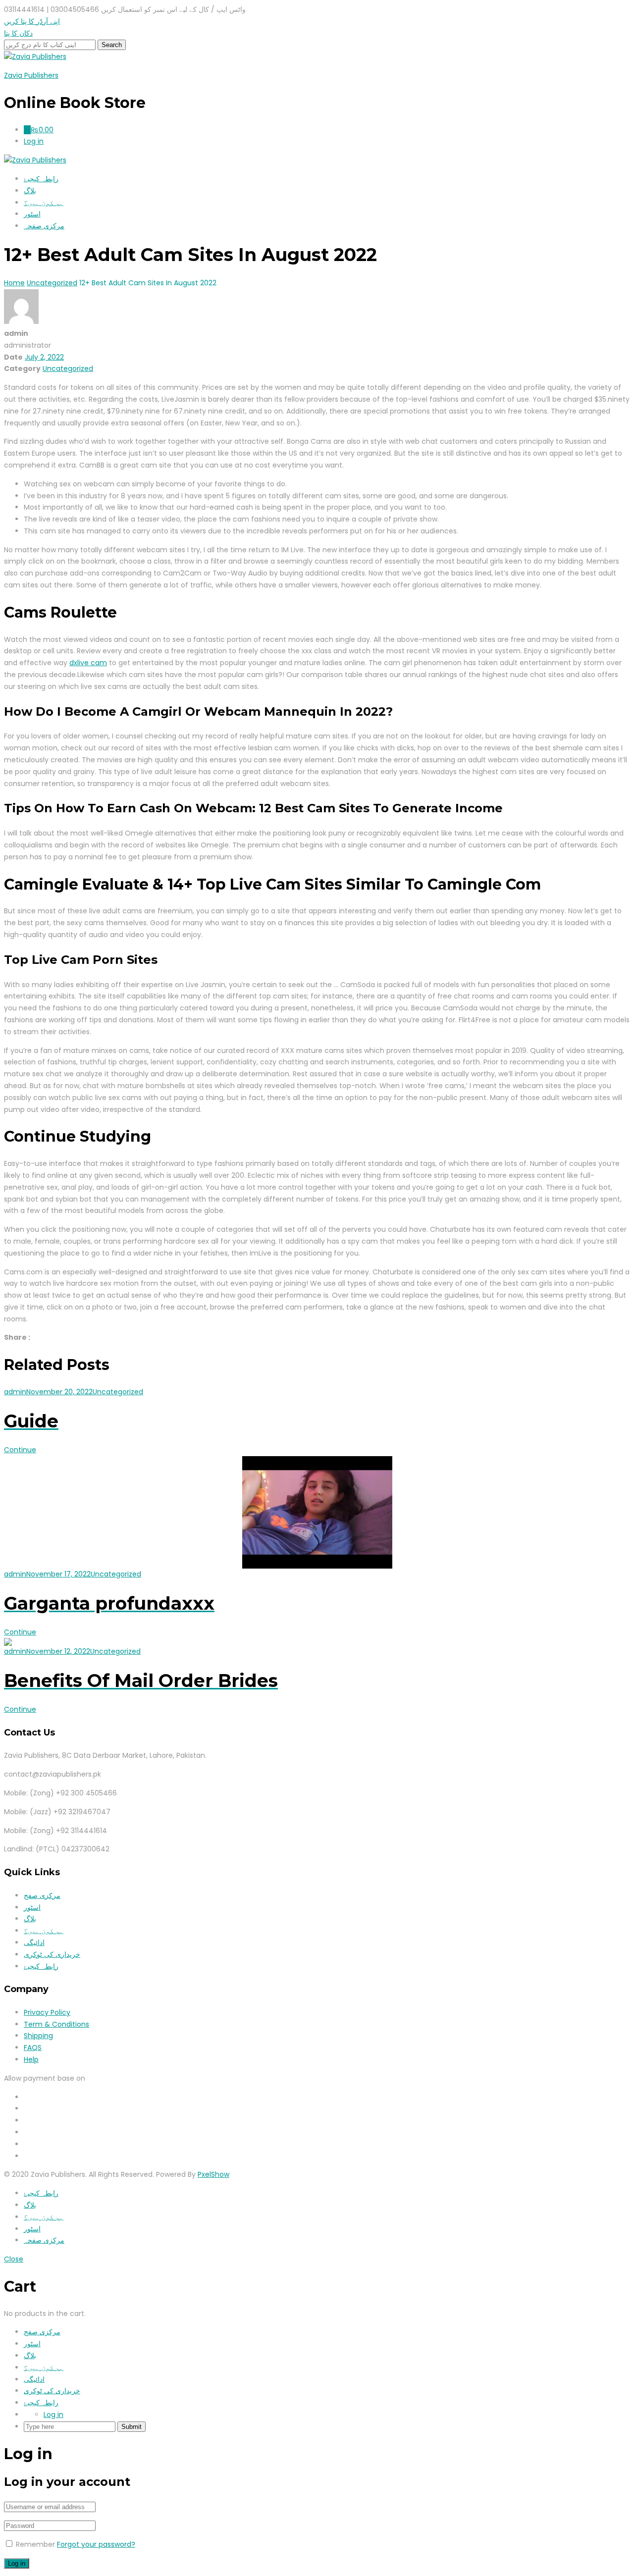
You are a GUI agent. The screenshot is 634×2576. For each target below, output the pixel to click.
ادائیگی (34, 1943)
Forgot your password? (96, 2544)
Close (14, 2259)
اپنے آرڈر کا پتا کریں (32, 21)
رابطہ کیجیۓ (41, 179)
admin (15, 1392)
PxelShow (213, 2174)
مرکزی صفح (42, 1895)
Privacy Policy (47, 2012)
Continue (20, 1450)
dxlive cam (88, 663)
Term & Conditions (56, 2024)
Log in (53, 2415)
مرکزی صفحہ (44, 226)
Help (31, 2059)
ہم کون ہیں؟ (44, 203)
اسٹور (32, 214)
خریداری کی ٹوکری (52, 1954)
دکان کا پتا (18, 33)
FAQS (33, 2048)
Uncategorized (68, 368)
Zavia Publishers (31, 75)
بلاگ (30, 191)
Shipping (38, 2036)
